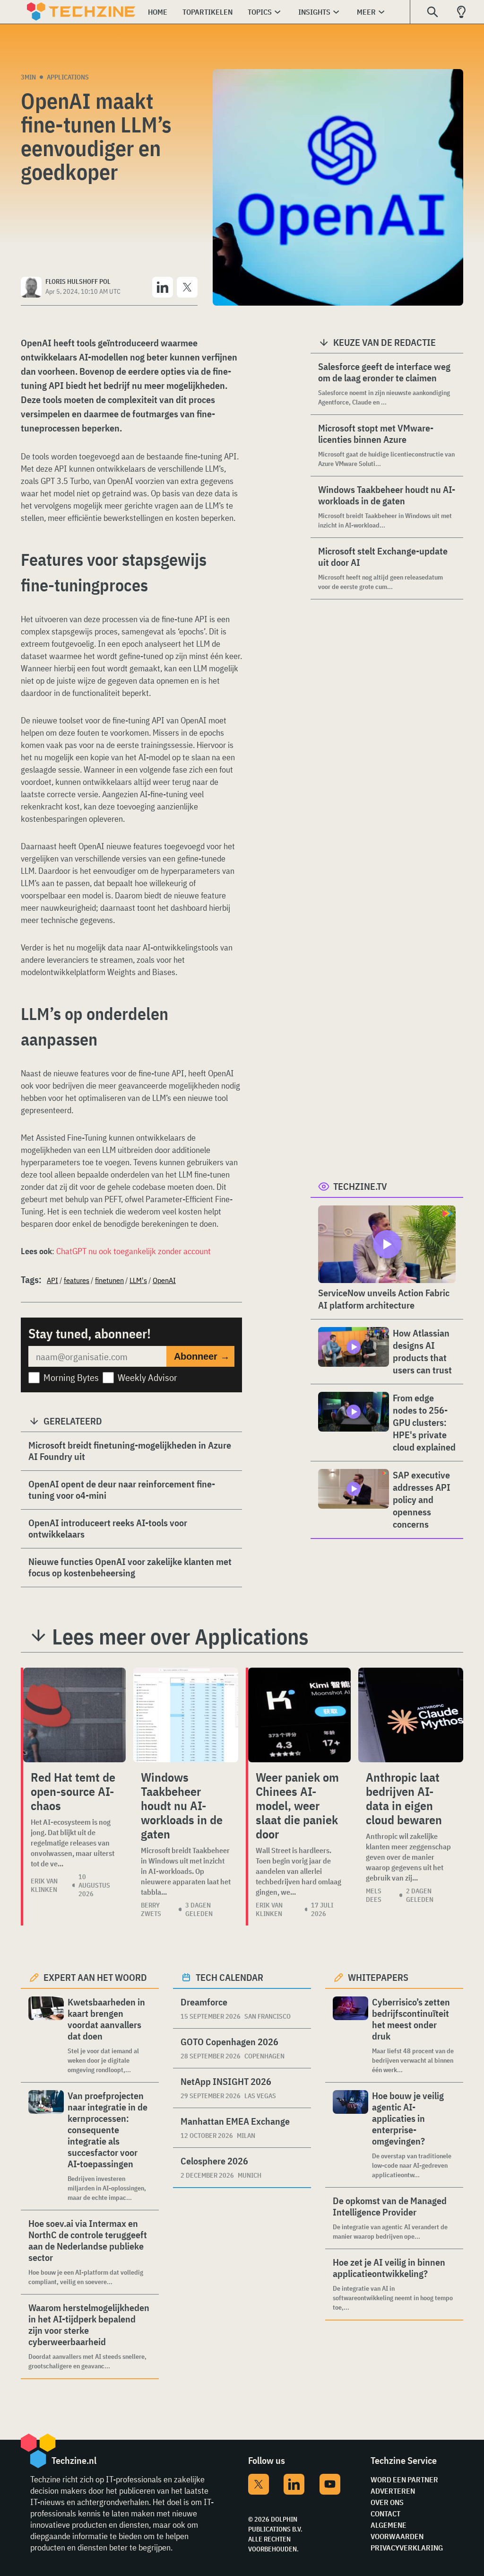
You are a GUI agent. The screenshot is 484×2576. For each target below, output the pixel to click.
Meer (366, 12)
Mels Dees (374, 1895)
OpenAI (164, 1280)
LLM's (138, 1280)
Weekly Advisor (147, 1377)
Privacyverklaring (407, 2548)
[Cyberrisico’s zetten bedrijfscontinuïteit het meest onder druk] (350, 2035)
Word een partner (404, 2479)
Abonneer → (202, 1356)
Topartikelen (207, 12)
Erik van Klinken (44, 1885)
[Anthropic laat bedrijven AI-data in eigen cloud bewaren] (411, 1715)
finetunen (109, 1280)
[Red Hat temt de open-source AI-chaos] (74, 1715)
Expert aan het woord (95, 1977)
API (52, 1280)
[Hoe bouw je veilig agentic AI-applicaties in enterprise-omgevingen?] (350, 2135)
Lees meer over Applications (180, 1636)
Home (158, 12)
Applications (68, 77)
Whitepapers (378, 1977)
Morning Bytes (71, 1377)
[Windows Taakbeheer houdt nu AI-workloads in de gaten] (186, 1715)
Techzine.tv (360, 1186)
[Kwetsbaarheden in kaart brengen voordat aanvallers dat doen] (46, 2035)
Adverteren (393, 2491)
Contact (385, 2514)
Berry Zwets (151, 1909)
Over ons (387, 2502)
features (77, 1280)
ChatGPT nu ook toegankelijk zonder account (134, 1251)
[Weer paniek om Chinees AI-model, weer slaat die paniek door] (299, 1715)
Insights (314, 12)
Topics (260, 12)
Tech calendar (229, 1977)
